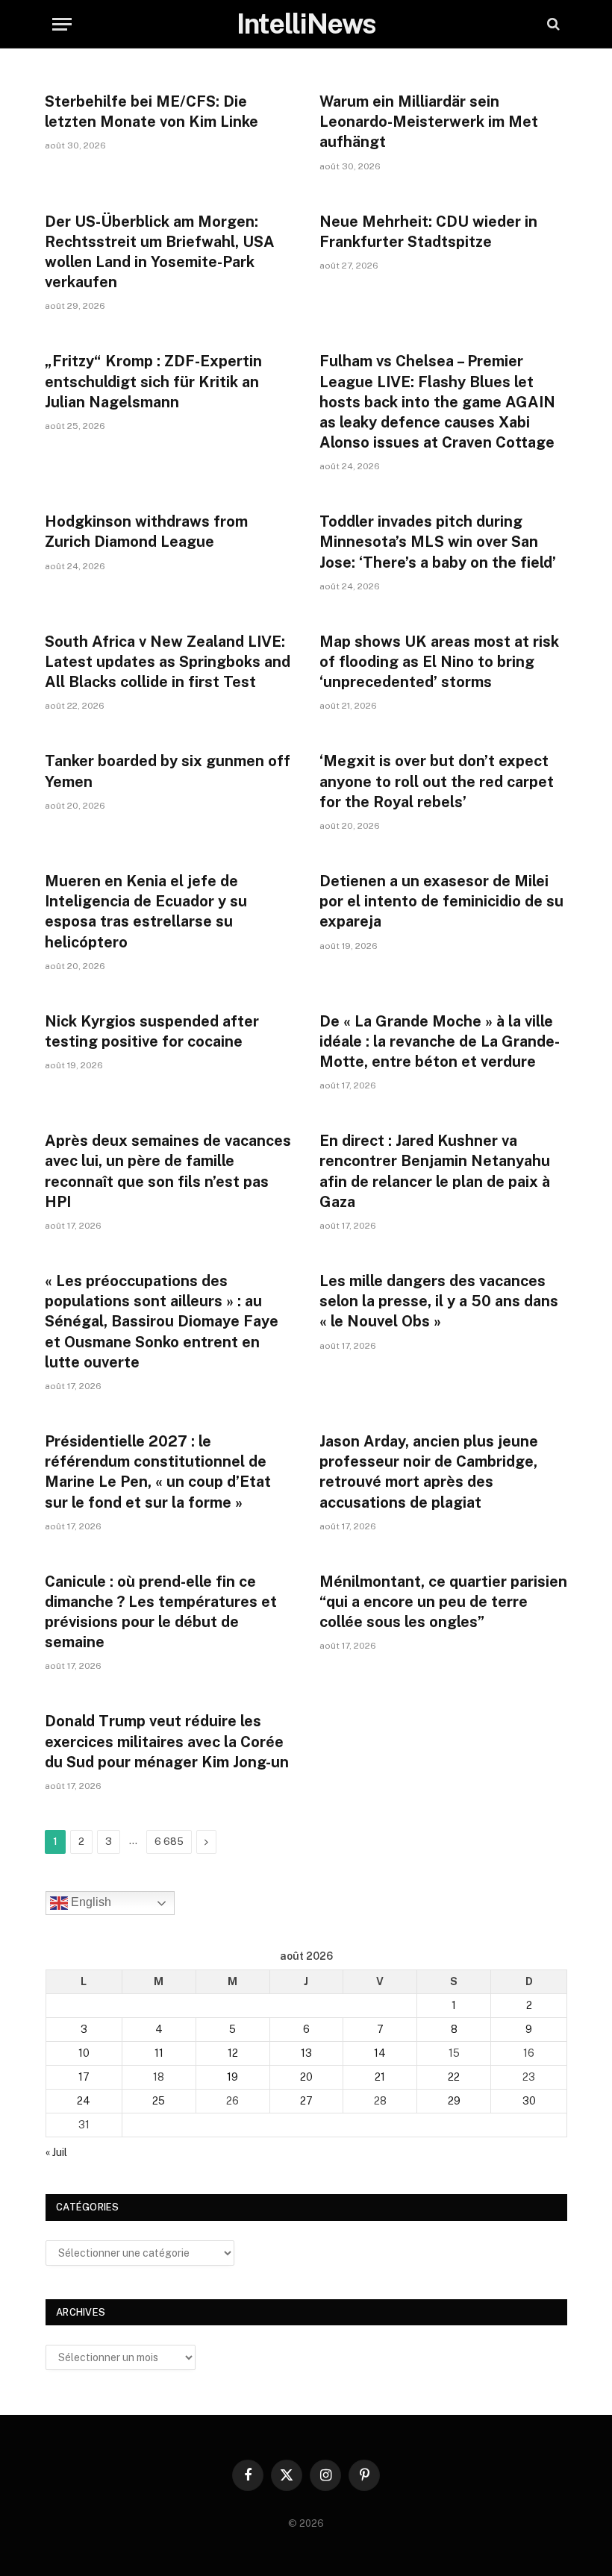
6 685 (169, 1842)
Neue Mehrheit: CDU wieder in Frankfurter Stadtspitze (428, 232)
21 (380, 2077)
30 (529, 2101)
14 (380, 2053)
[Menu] (62, 24)
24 (84, 2101)
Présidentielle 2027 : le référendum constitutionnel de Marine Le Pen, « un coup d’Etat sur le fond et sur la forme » (158, 1472)
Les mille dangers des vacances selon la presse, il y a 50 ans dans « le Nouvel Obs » (439, 1301)
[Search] (552, 24)
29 (454, 2101)
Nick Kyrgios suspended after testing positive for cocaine (152, 1031)
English (90, 1902)
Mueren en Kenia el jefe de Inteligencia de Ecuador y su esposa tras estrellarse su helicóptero (146, 912)
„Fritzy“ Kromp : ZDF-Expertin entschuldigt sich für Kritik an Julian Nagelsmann (153, 381)
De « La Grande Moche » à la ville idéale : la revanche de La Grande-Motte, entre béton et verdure (440, 1041)
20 (306, 2077)
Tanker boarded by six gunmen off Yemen (168, 771)
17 (84, 2077)
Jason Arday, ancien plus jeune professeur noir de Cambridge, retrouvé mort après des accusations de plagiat (429, 1472)
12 (233, 2053)
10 (84, 2053)
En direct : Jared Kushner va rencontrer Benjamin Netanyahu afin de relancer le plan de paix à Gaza (435, 1171)
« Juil (56, 2152)
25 (159, 2101)
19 (232, 2077)
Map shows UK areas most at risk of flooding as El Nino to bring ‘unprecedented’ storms (439, 662)
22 (454, 2077)
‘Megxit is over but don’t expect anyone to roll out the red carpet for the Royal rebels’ (437, 781)
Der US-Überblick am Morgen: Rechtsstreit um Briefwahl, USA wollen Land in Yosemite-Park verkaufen (160, 252)
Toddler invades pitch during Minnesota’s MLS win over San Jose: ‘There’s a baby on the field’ (438, 542)
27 (306, 2101)
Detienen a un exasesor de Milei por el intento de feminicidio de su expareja (441, 901)
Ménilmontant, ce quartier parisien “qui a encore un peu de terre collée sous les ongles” (443, 1602)
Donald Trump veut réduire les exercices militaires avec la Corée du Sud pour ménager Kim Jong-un (167, 1741)
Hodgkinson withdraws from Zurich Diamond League (146, 532)
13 (306, 2053)
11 (159, 2053)
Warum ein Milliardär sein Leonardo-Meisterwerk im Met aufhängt (429, 122)
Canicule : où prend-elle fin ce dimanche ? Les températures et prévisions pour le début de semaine (161, 1612)
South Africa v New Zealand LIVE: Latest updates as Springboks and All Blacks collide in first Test (168, 662)
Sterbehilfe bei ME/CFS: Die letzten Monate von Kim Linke (152, 112)
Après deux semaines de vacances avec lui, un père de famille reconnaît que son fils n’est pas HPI (168, 1171)
